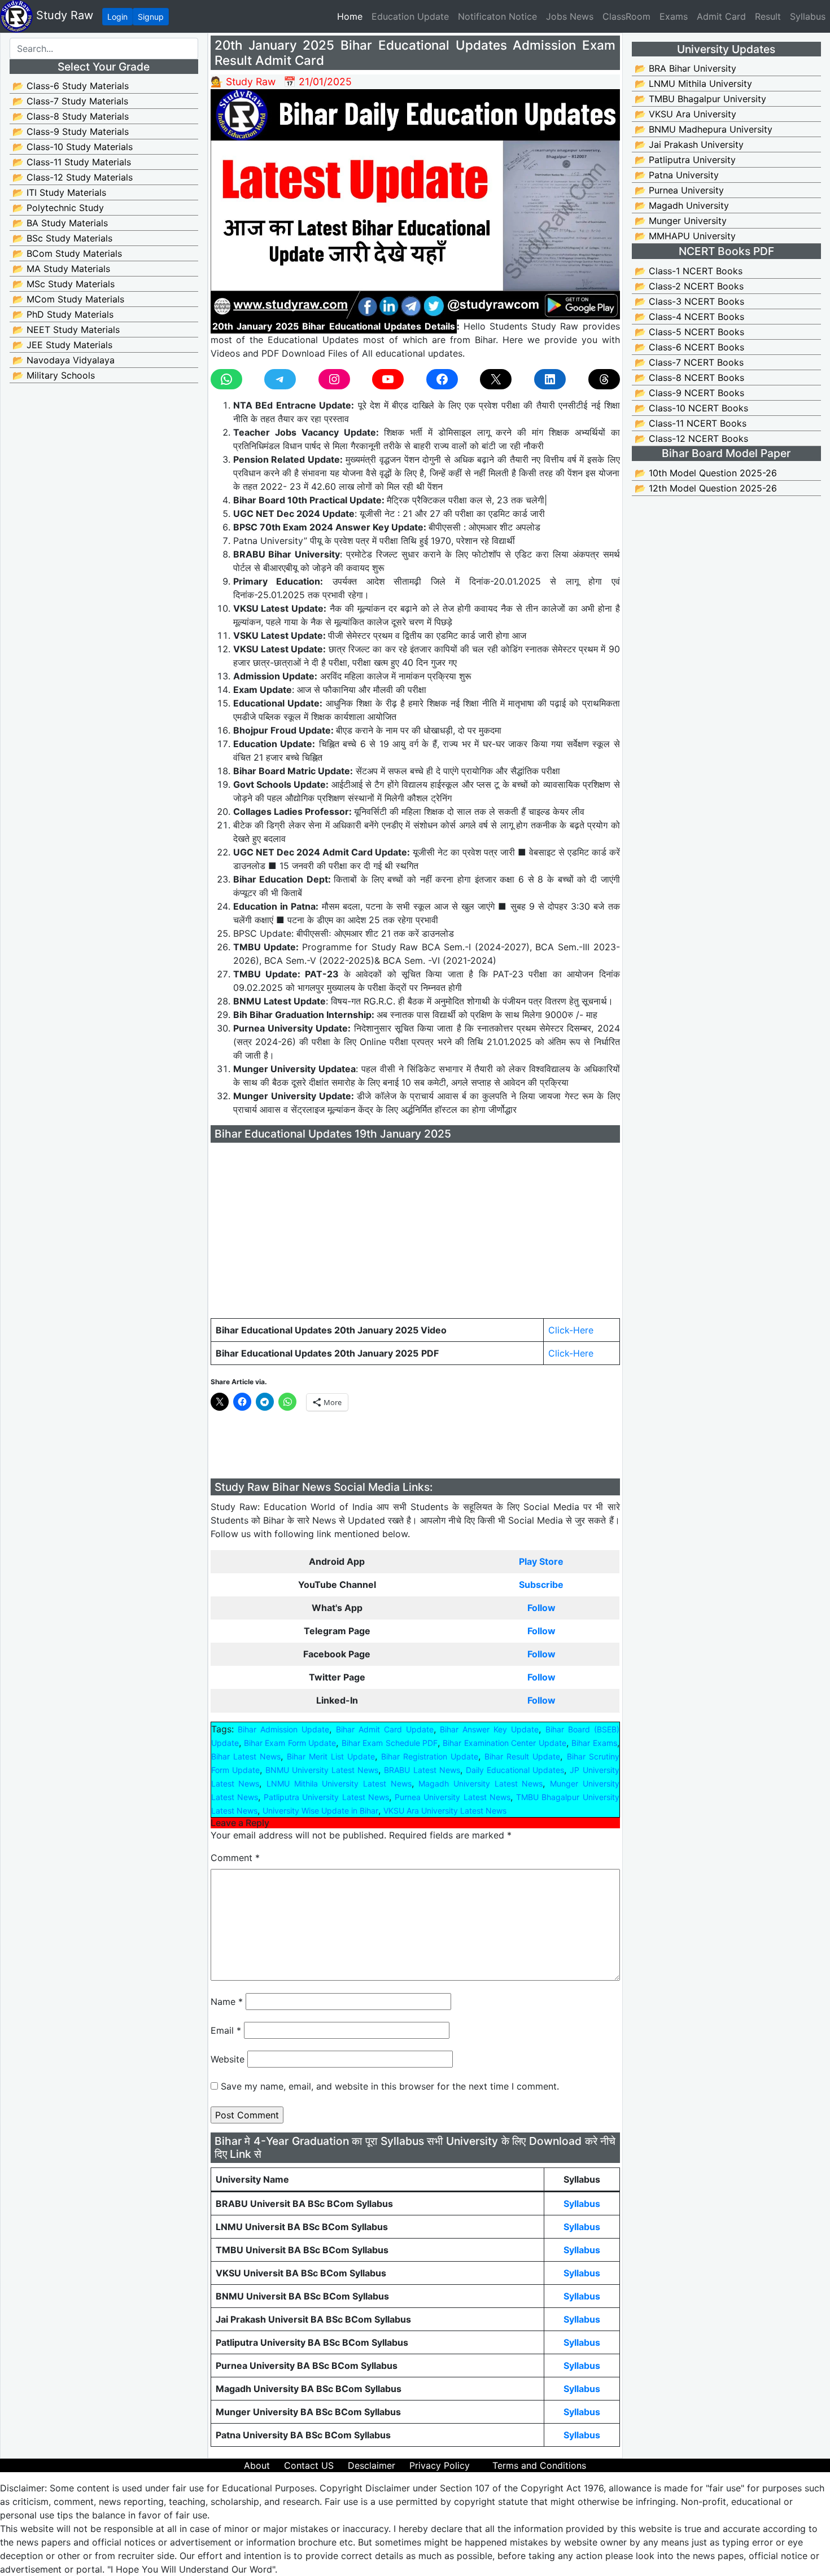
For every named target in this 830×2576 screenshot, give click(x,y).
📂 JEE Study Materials (62, 345)
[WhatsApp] (226, 379)
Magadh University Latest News (480, 1783)
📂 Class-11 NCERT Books (691, 423)
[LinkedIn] (550, 379)
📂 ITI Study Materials (59, 192)
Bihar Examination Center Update (504, 1743)
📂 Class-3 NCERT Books (689, 301)
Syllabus (808, 16)
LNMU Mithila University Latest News (339, 1783)
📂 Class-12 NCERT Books (691, 438)
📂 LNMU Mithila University (693, 84)
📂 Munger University (681, 221)
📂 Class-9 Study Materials (71, 131)
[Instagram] (334, 379)
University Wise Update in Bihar (320, 1811)
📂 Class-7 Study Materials (70, 101)
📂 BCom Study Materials (67, 253)
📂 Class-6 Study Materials (71, 86)
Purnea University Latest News (453, 1797)
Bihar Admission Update (283, 1729)
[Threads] (604, 379)
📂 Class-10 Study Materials (73, 147)
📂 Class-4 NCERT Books (689, 317)
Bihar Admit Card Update (385, 1729)
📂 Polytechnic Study (58, 208)
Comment (235, 1858)
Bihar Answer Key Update (489, 1729)
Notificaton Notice (497, 16)
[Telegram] (280, 379)
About (257, 2465)
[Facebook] (442, 379)
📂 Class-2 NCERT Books (689, 286)
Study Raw (63, 15)
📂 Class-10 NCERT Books (691, 408)
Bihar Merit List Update (331, 1756)
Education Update (410, 16)
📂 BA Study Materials (60, 223)
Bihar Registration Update (430, 1756)
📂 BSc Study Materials (62, 238)
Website (228, 2059)
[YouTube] (388, 379)
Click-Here (571, 1330)
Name (227, 2002)
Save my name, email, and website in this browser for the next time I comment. (390, 2086)
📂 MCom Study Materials (68, 299)
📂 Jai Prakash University (689, 144)
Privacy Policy (440, 2465)
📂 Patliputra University (685, 160)
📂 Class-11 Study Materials (72, 162)
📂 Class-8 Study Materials (71, 116)
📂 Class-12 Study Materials (73, 177)
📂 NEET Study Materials (66, 330)
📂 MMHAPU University (685, 236)
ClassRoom (626, 16)
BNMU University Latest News (322, 1770)
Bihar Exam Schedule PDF (390, 1743)
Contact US (309, 2465)
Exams (674, 16)
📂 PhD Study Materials (63, 314)
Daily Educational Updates (515, 1770)
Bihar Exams (594, 1743)
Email (226, 2030)
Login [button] (117, 17)
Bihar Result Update (522, 1756)
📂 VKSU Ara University (685, 114)
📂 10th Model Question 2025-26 (706, 473)
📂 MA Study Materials (61, 269)
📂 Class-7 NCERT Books (689, 362)
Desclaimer (372, 2465)
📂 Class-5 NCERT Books (689, 332)
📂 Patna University (677, 175)
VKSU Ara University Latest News (445, 1811)
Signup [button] (151, 17)
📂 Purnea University (679, 190)
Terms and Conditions (539, 2465)
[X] (496, 379)
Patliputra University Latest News (326, 1797)
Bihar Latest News (246, 1756)
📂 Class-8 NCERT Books (689, 378)
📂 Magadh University (682, 205)
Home (352, 16)
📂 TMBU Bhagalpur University (700, 99)
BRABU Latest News (422, 1770)
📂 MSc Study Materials (64, 284)
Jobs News (570, 16)
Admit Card (721, 16)
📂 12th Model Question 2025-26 (706, 488)
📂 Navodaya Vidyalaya (64, 360)
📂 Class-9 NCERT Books (689, 393)
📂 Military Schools (54, 375)
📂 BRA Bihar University (685, 68)
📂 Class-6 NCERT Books (689, 347)
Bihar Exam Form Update (290, 1743)
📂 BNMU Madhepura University (704, 129)
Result (768, 16)
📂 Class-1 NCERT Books (689, 271)
